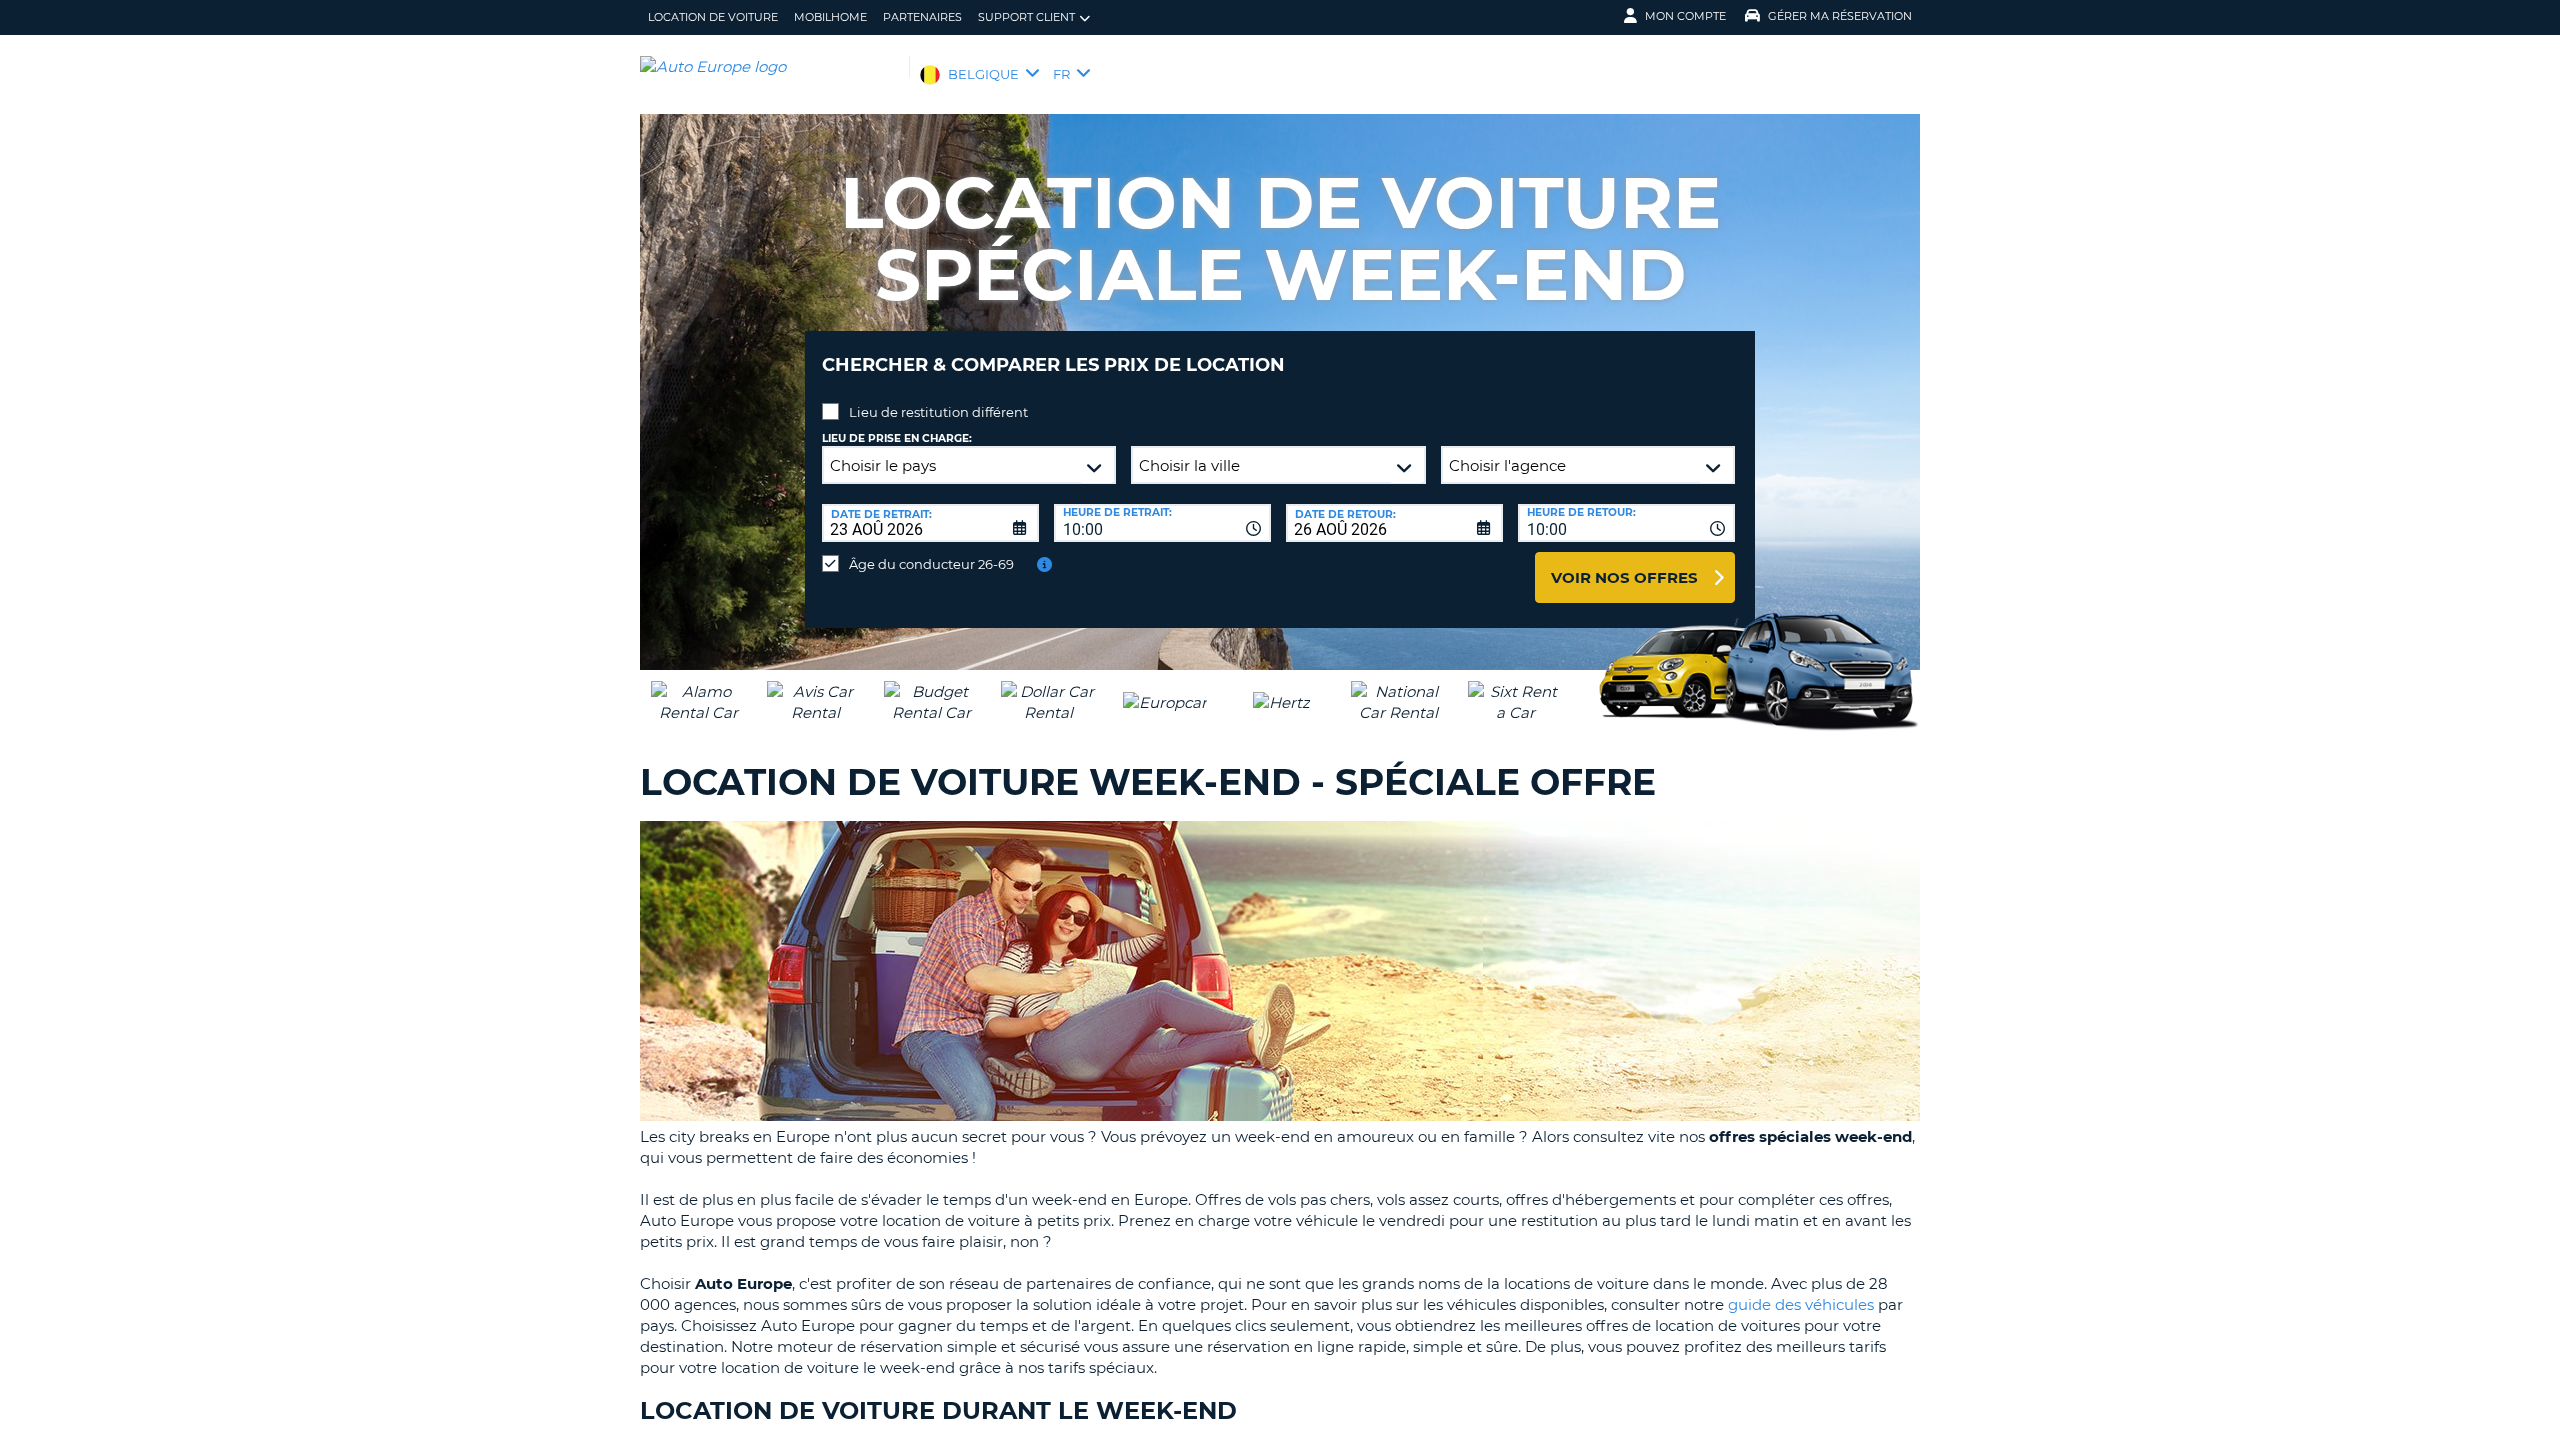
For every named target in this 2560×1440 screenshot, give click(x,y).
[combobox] (1162, 523)
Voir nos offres (1624, 577)
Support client (1026, 17)
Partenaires (922, 17)
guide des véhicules (1801, 1304)
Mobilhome (830, 17)
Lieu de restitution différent (938, 412)
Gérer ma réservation (1840, 16)
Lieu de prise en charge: (897, 438)
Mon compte (1685, 16)
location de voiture (713, 17)
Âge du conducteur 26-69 (931, 564)
